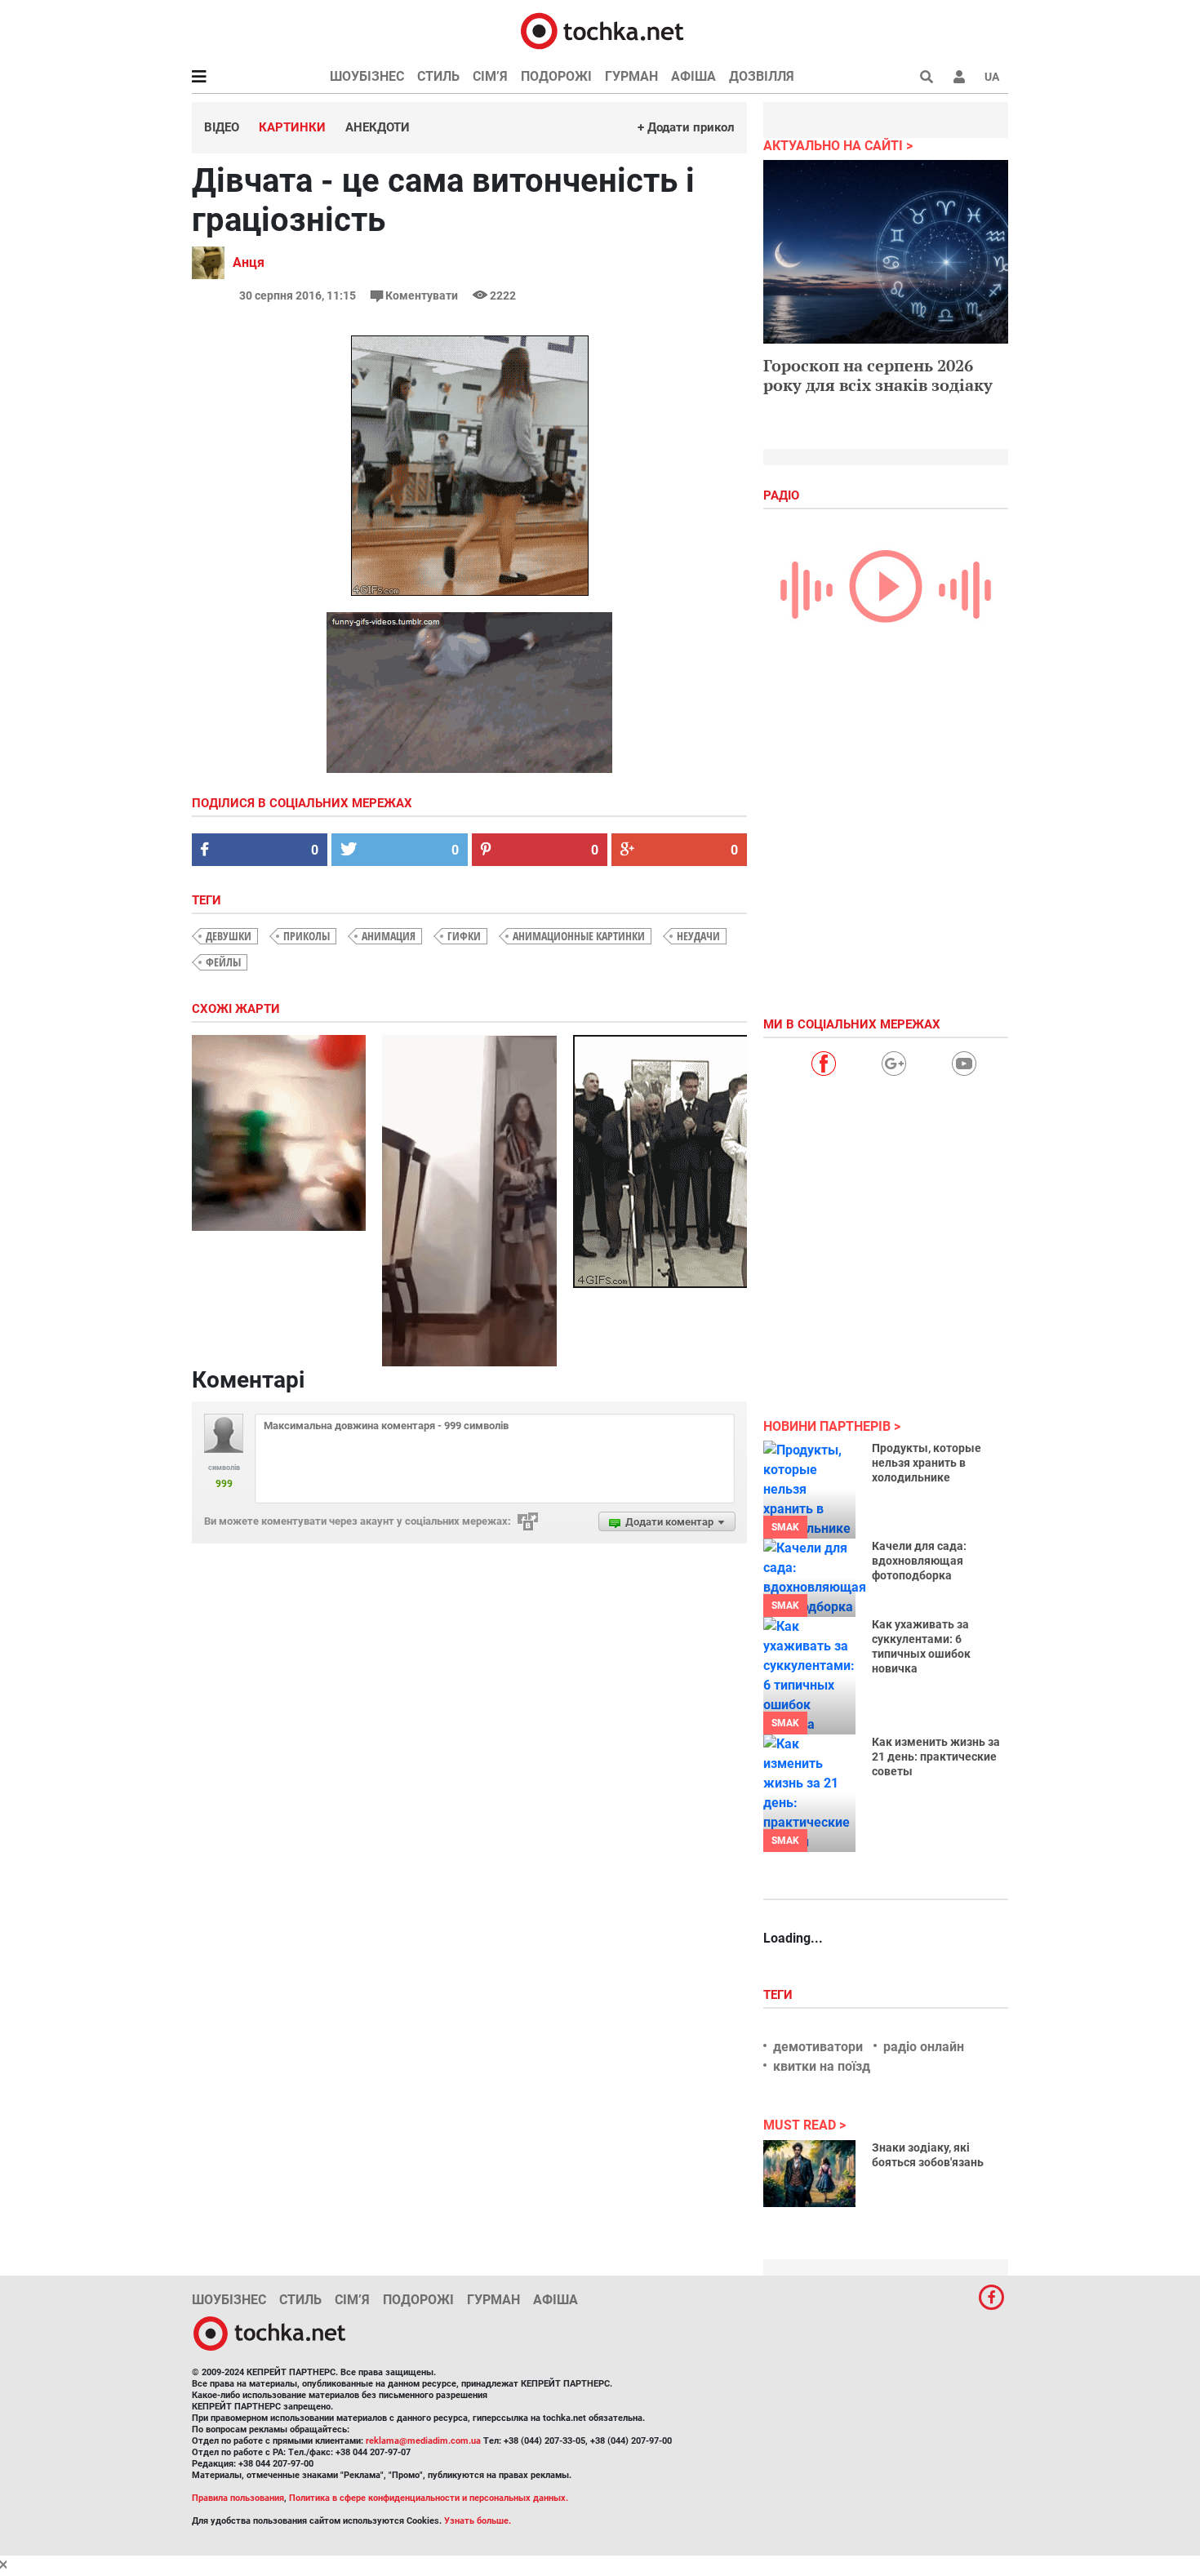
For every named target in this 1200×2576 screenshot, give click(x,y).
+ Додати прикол (686, 127)
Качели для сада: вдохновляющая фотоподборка (919, 1561)
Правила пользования (238, 2498)
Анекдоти (378, 127)
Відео (222, 127)
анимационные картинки (579, 936)
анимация (389, 936)
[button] (959, 77)
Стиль (438, 76)
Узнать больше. (478, 2521)
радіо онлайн (924, 2047)
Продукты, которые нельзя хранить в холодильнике (927, 1463)
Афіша (693, 76)
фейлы (223, 962)
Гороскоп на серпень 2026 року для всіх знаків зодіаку (878, 375)
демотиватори (818, 2047)
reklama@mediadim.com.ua (423, 2441)
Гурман (631, 76)
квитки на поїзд (822, 2066)
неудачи (698, 936)
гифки (464, 936)
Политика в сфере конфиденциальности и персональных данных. (429, 2498)
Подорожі (556, 76)
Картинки (292, 127)
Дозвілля (762, 76)
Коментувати (422, 295)
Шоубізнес (367, 76)
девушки (229, 936)
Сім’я (490, 76)
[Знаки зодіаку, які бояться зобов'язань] (809, 2174)
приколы (307, 936)
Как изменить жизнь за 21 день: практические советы (936, 1757)
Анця (249, 262)
